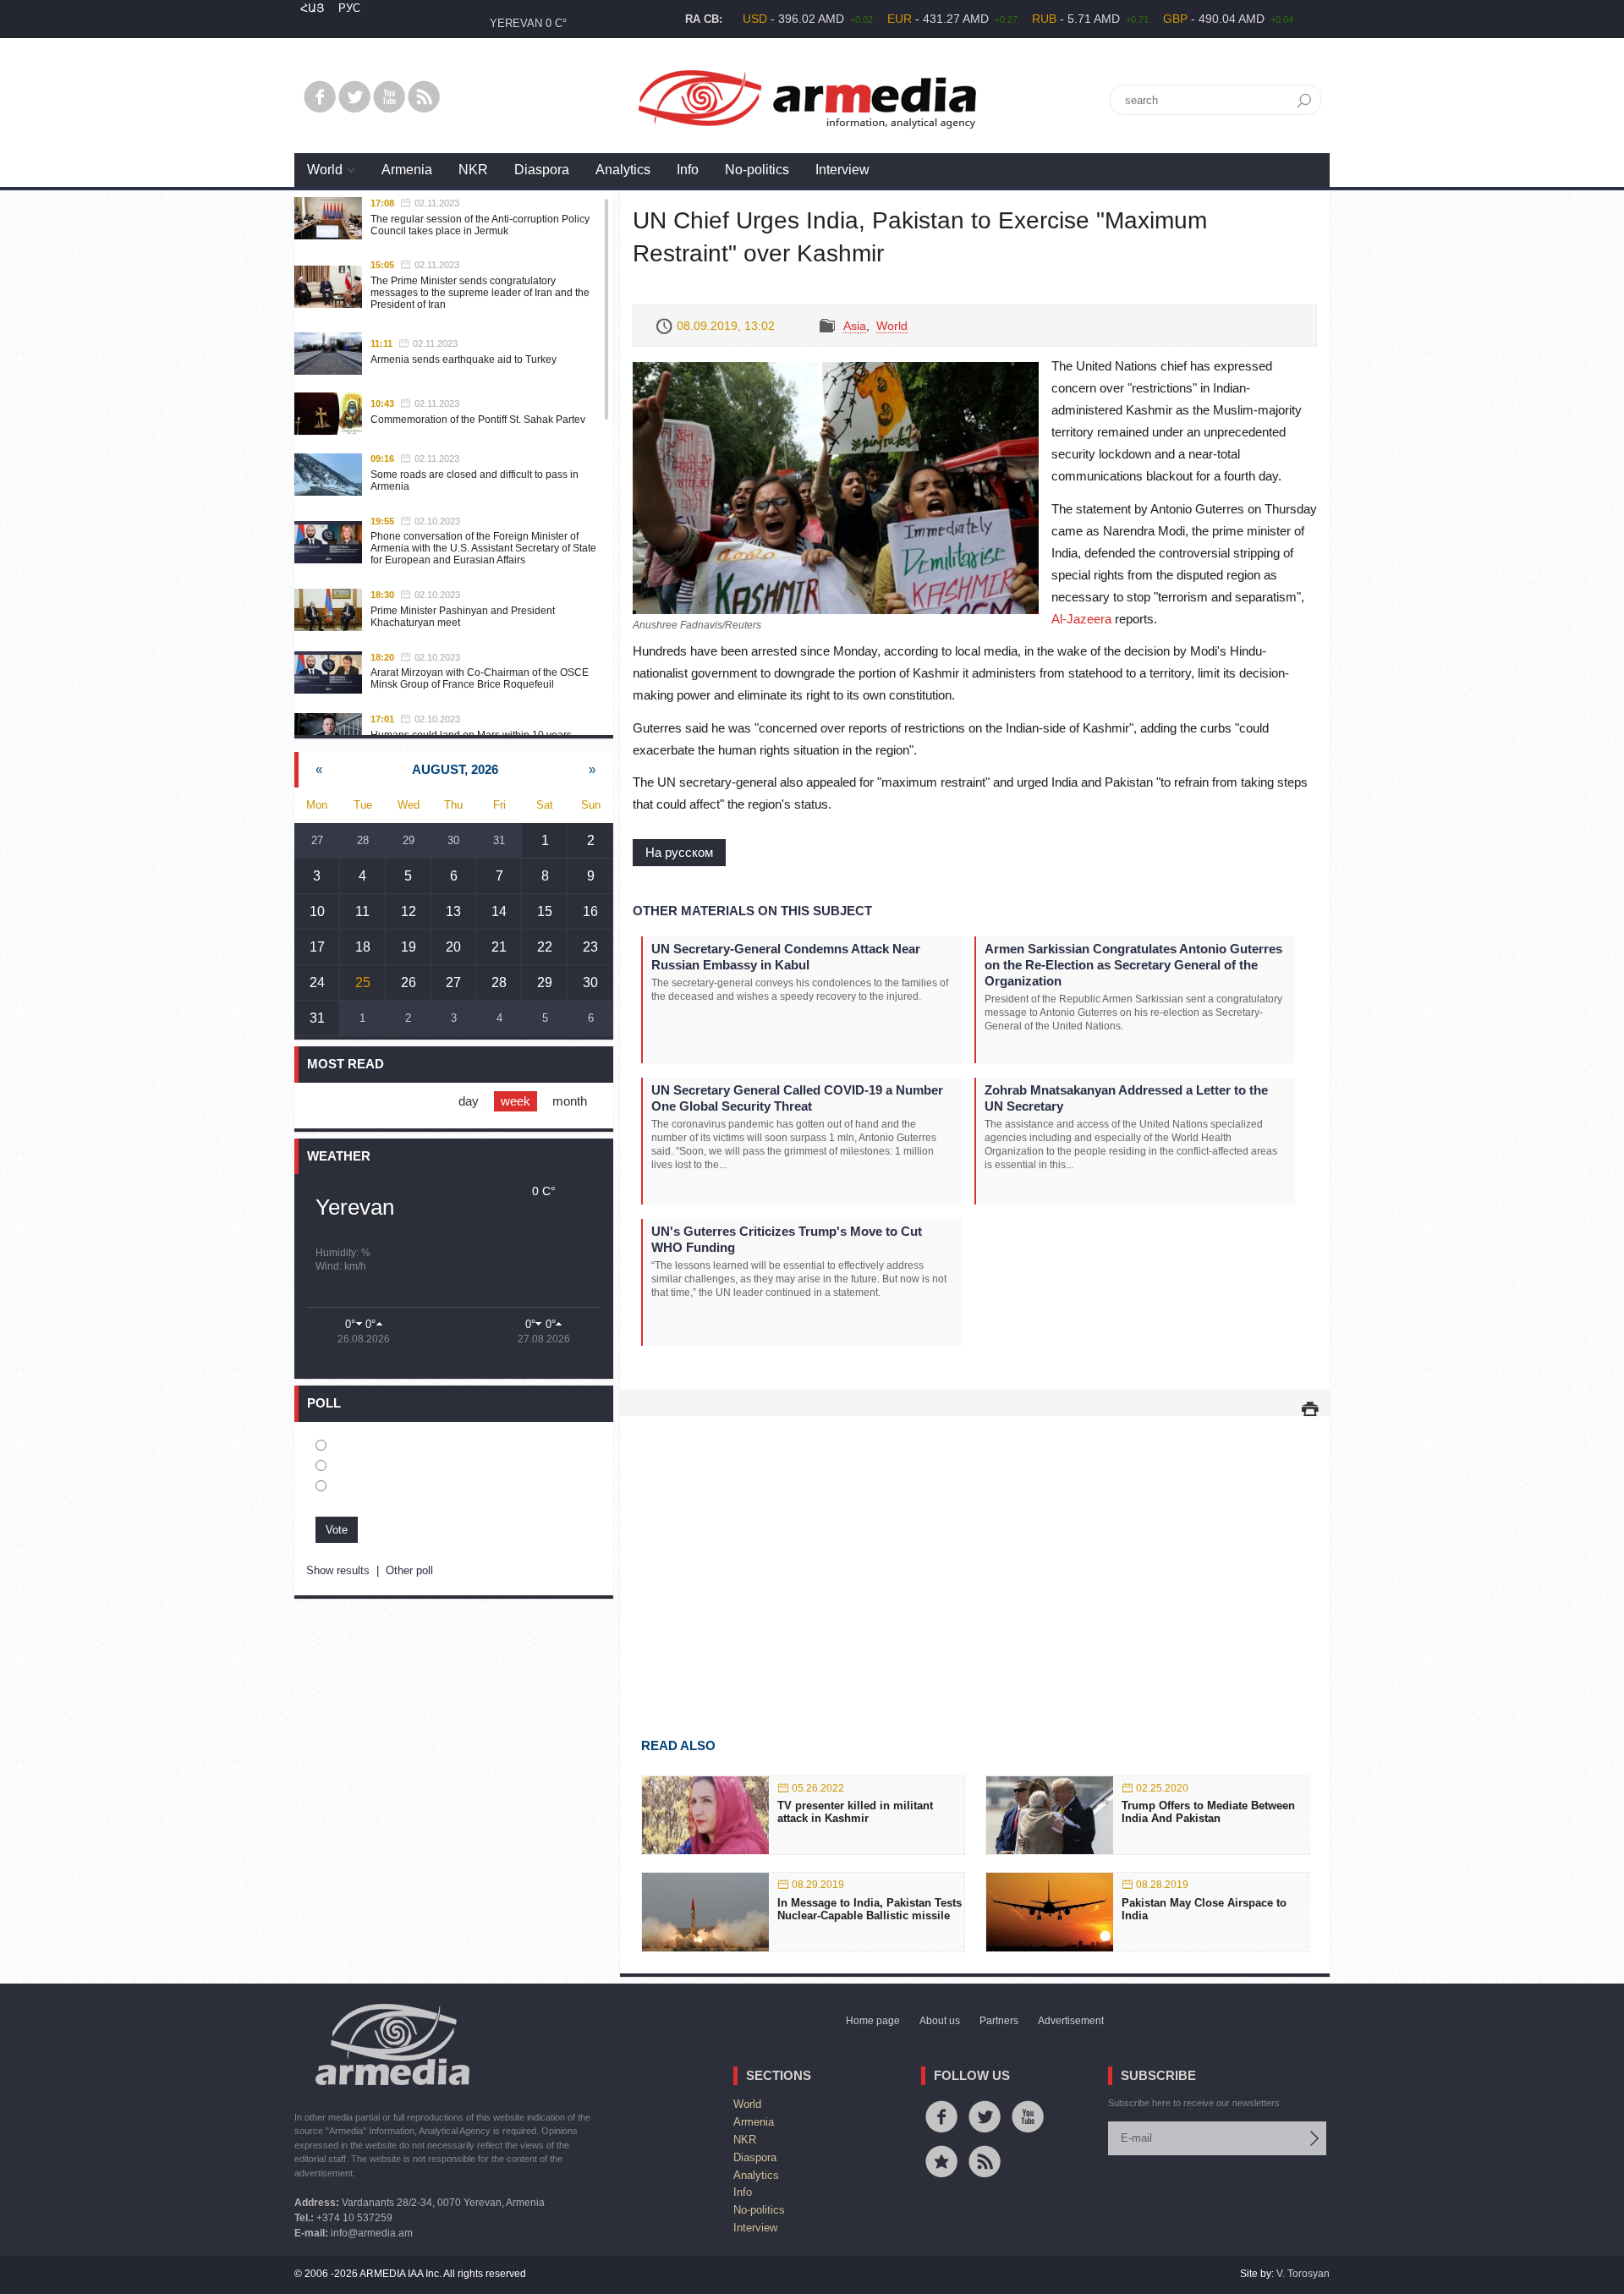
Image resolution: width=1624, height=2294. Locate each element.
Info (688, 170)
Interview (842, 170)
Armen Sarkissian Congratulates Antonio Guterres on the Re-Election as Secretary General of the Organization (1133, 965)
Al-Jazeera (1081, 619)
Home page (873, 2021)
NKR (473, 170)
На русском (679, 852)
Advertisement (1071, 2021)
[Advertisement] (975, 1552)
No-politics (757, 170)
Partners (999, 2021)
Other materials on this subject (752, 911)
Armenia (407, 170)
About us (940, 2021)
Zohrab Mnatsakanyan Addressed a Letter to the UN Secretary (1126, 1098)
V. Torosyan (1303, 2274)
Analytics (623, 170)
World (325, 170)
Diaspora (542, 170)
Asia (855, 326)
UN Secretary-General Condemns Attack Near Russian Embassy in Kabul (786, 957)
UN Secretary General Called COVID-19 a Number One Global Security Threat (797, 1098)
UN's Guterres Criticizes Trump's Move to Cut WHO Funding (787, 1239)
